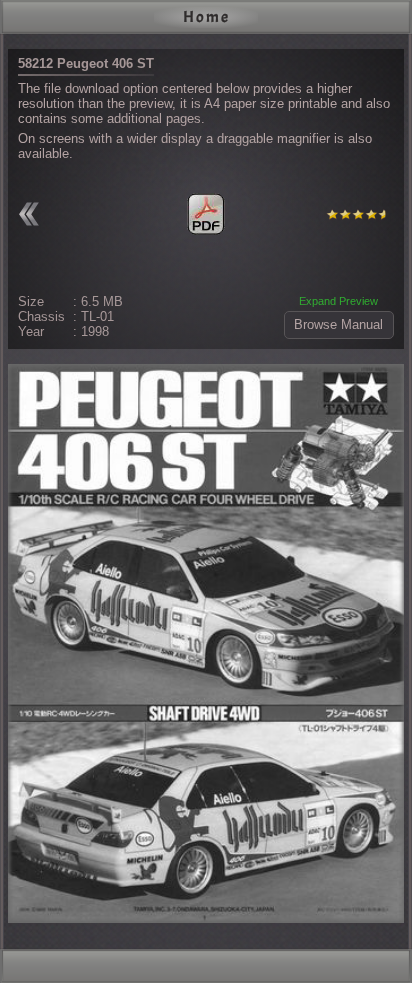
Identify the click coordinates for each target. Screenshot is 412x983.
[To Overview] (33, 214)
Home (206, 17)
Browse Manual (338, 324)
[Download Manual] (206, 214)
